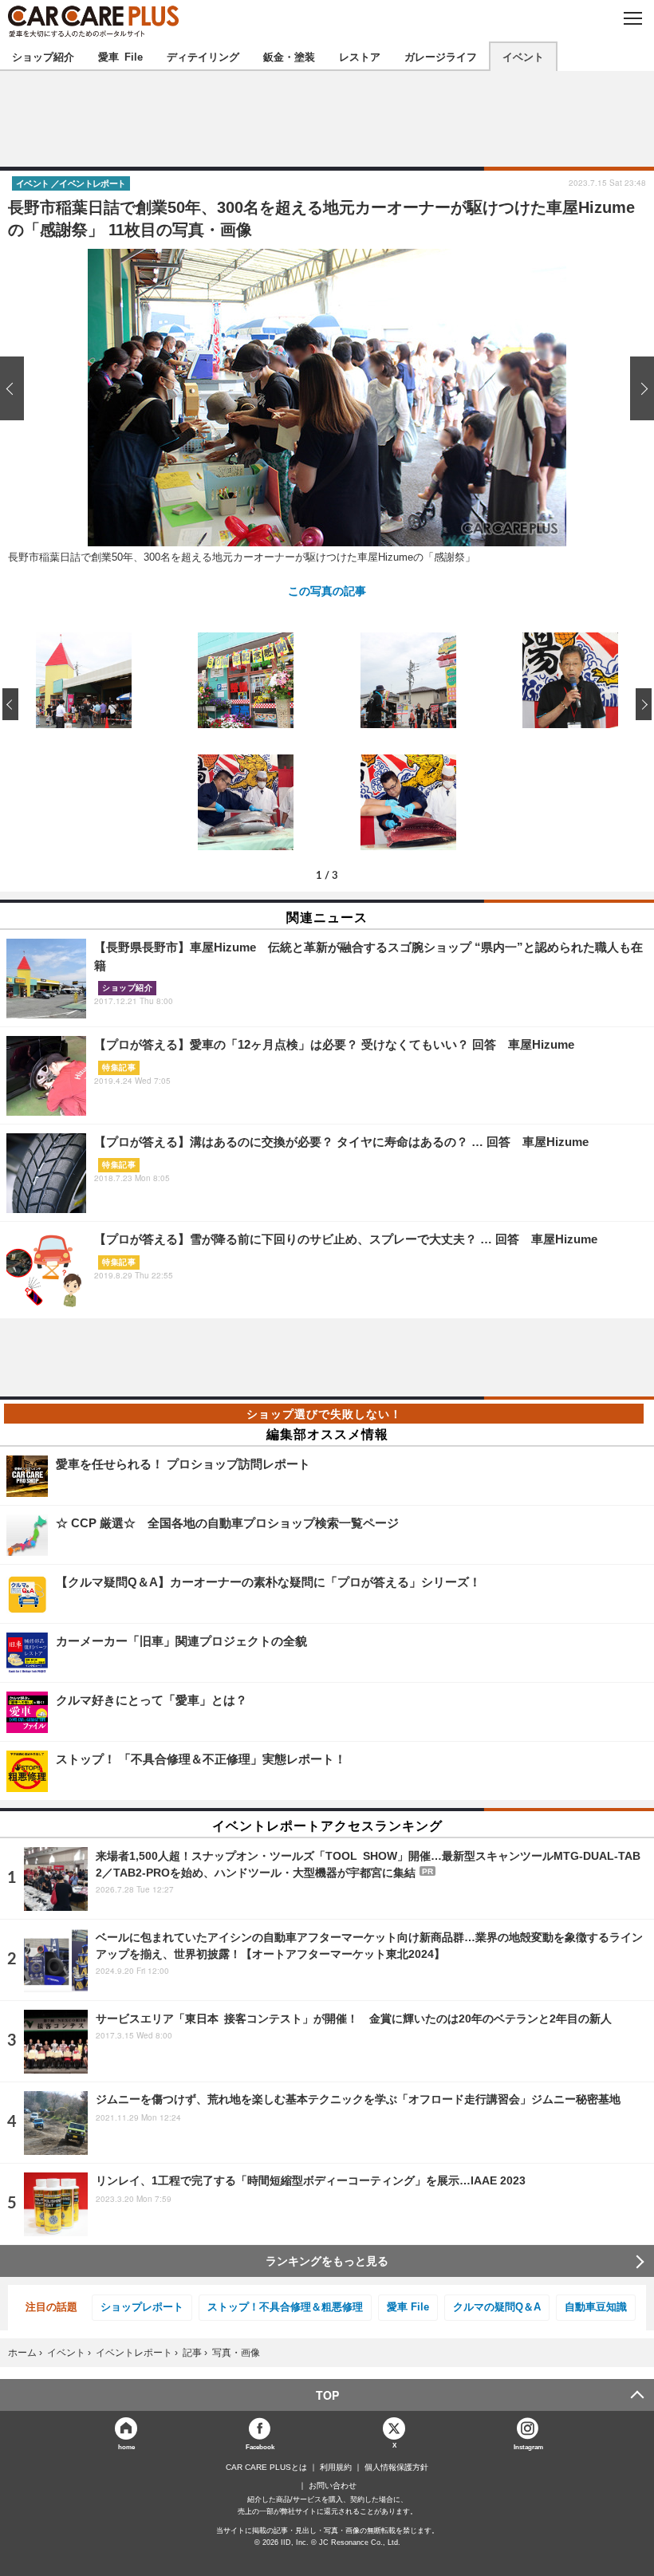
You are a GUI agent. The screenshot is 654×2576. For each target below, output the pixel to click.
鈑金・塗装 (289, 56)
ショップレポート (142, 2307)
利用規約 (336, 2468)
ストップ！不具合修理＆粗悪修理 (285, 2307)
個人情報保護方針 (396, 2468)
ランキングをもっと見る (327, 2261)
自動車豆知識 (596, 2307)
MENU (632, 18)
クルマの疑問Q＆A (497, 2307)
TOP (327, 2395)
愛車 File (120, 56)
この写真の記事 (327, 590)
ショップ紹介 (43, 56)
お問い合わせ (333, 2486)
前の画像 (16, 388)
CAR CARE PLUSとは (266, 2468)
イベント (523, 56)
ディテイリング (203, 56)
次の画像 (638, 388)
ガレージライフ (441, 56)
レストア (360, 56)
